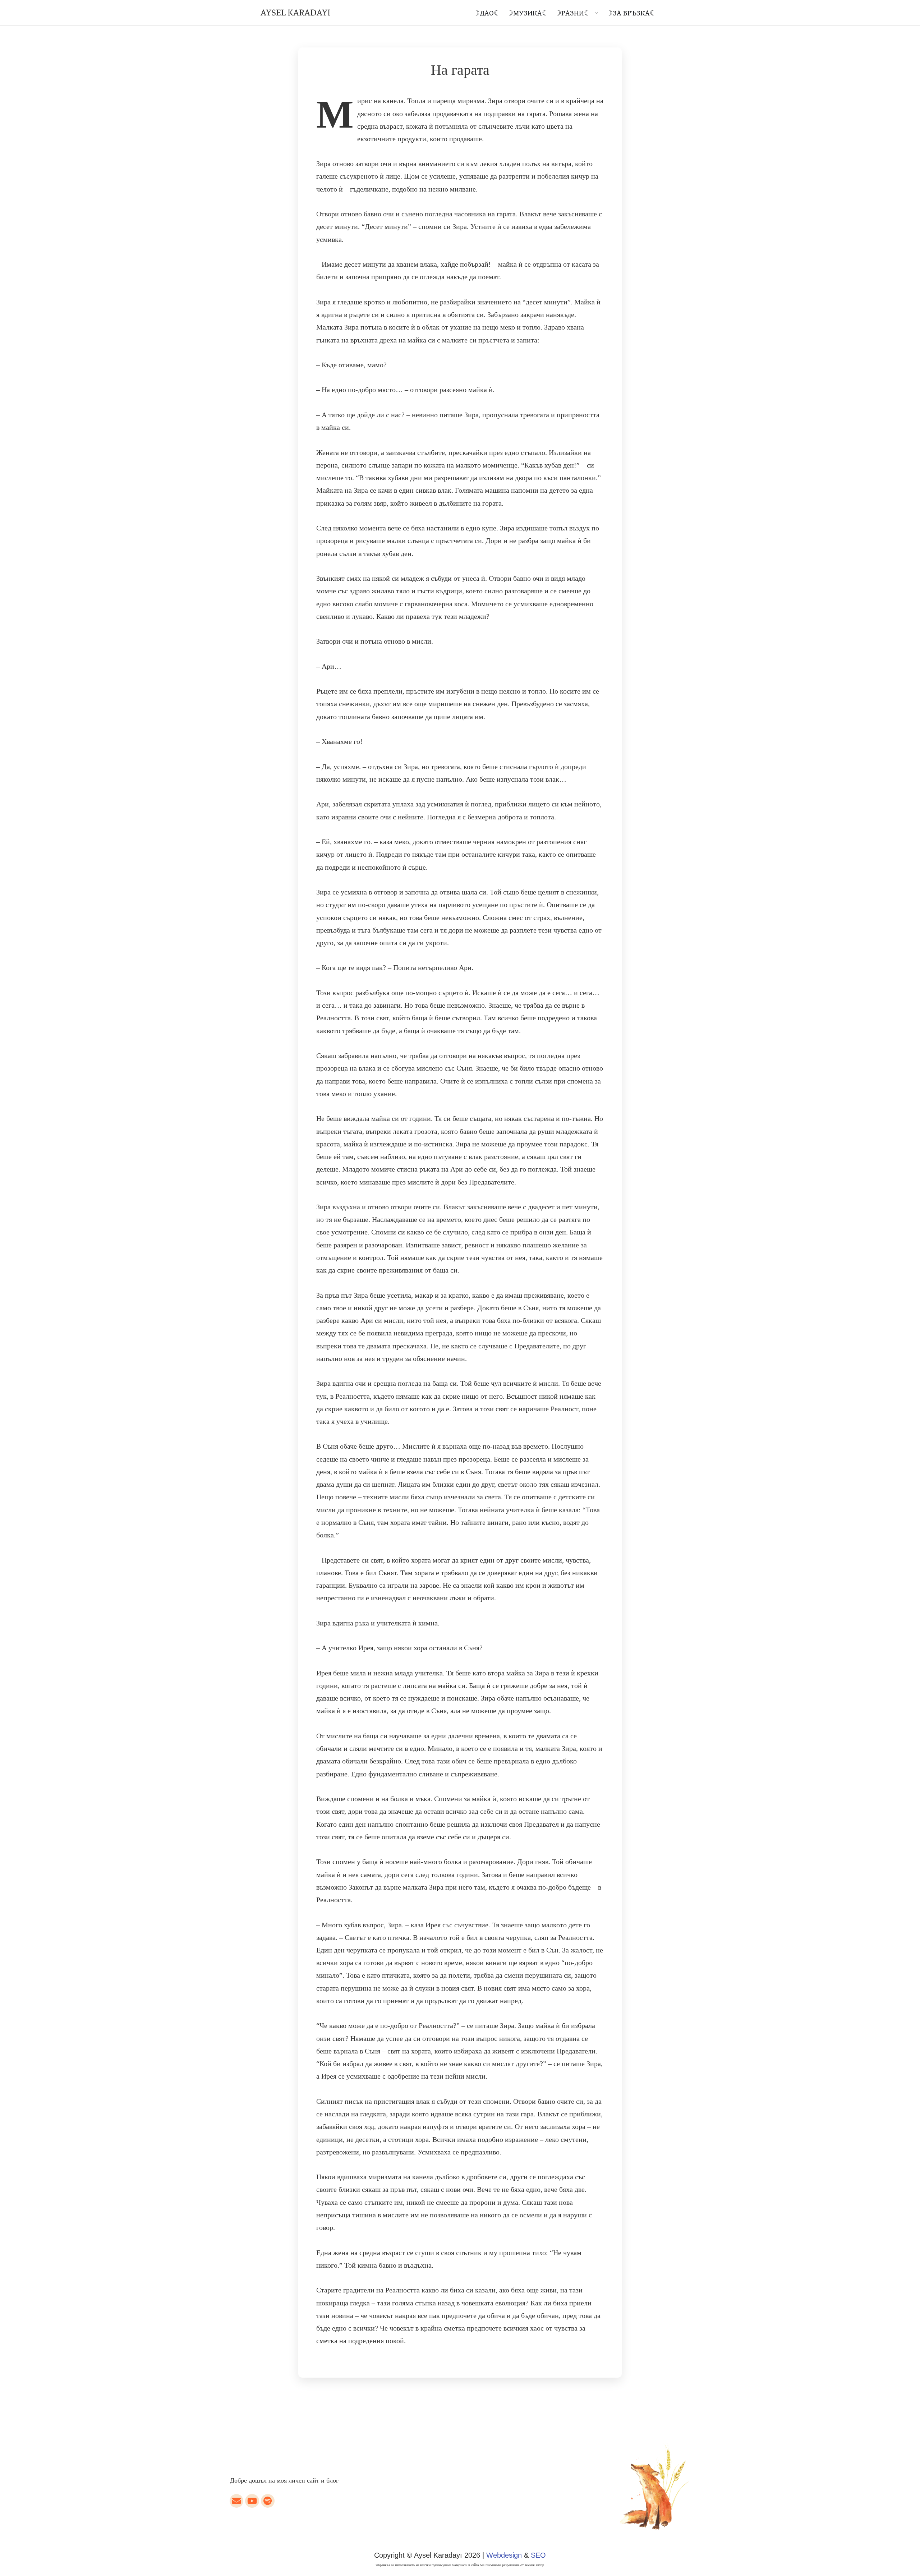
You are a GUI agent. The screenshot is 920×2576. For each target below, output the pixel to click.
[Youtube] (252, 2501)
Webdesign (504, 2555)
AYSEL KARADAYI (295, 13)
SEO (538, 2555)
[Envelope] (236, 2501)
